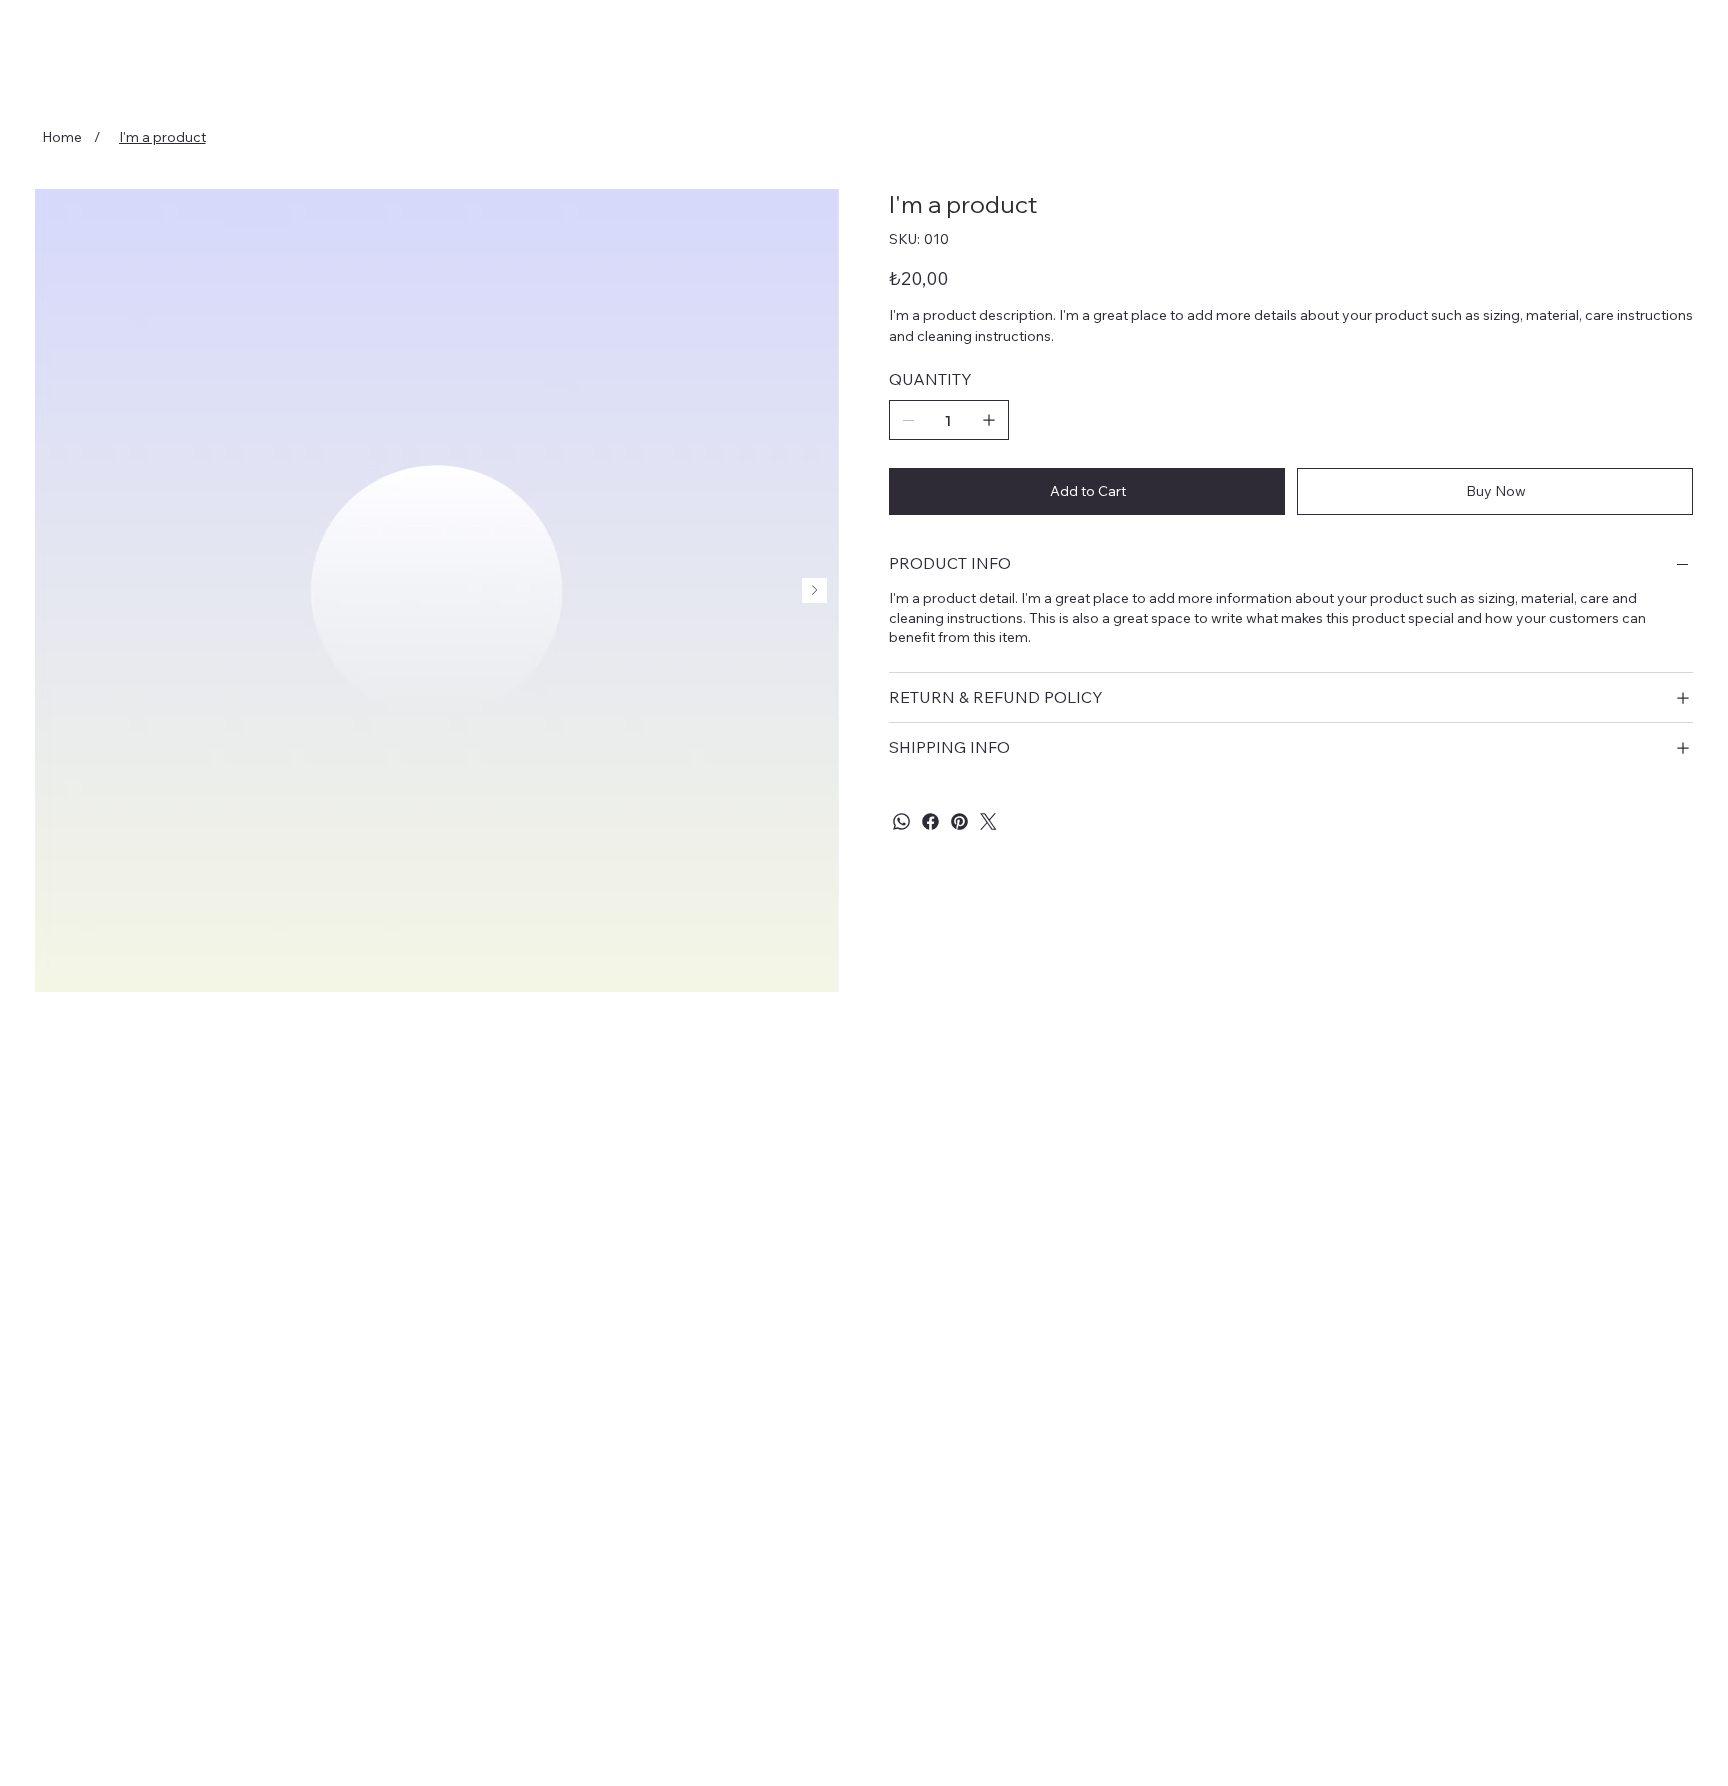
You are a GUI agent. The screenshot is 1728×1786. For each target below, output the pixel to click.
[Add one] (989, 420)
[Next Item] (814, 590)
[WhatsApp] (901, 821)
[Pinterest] (959, 821)
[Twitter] (988, 821)
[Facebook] (930, 821)
